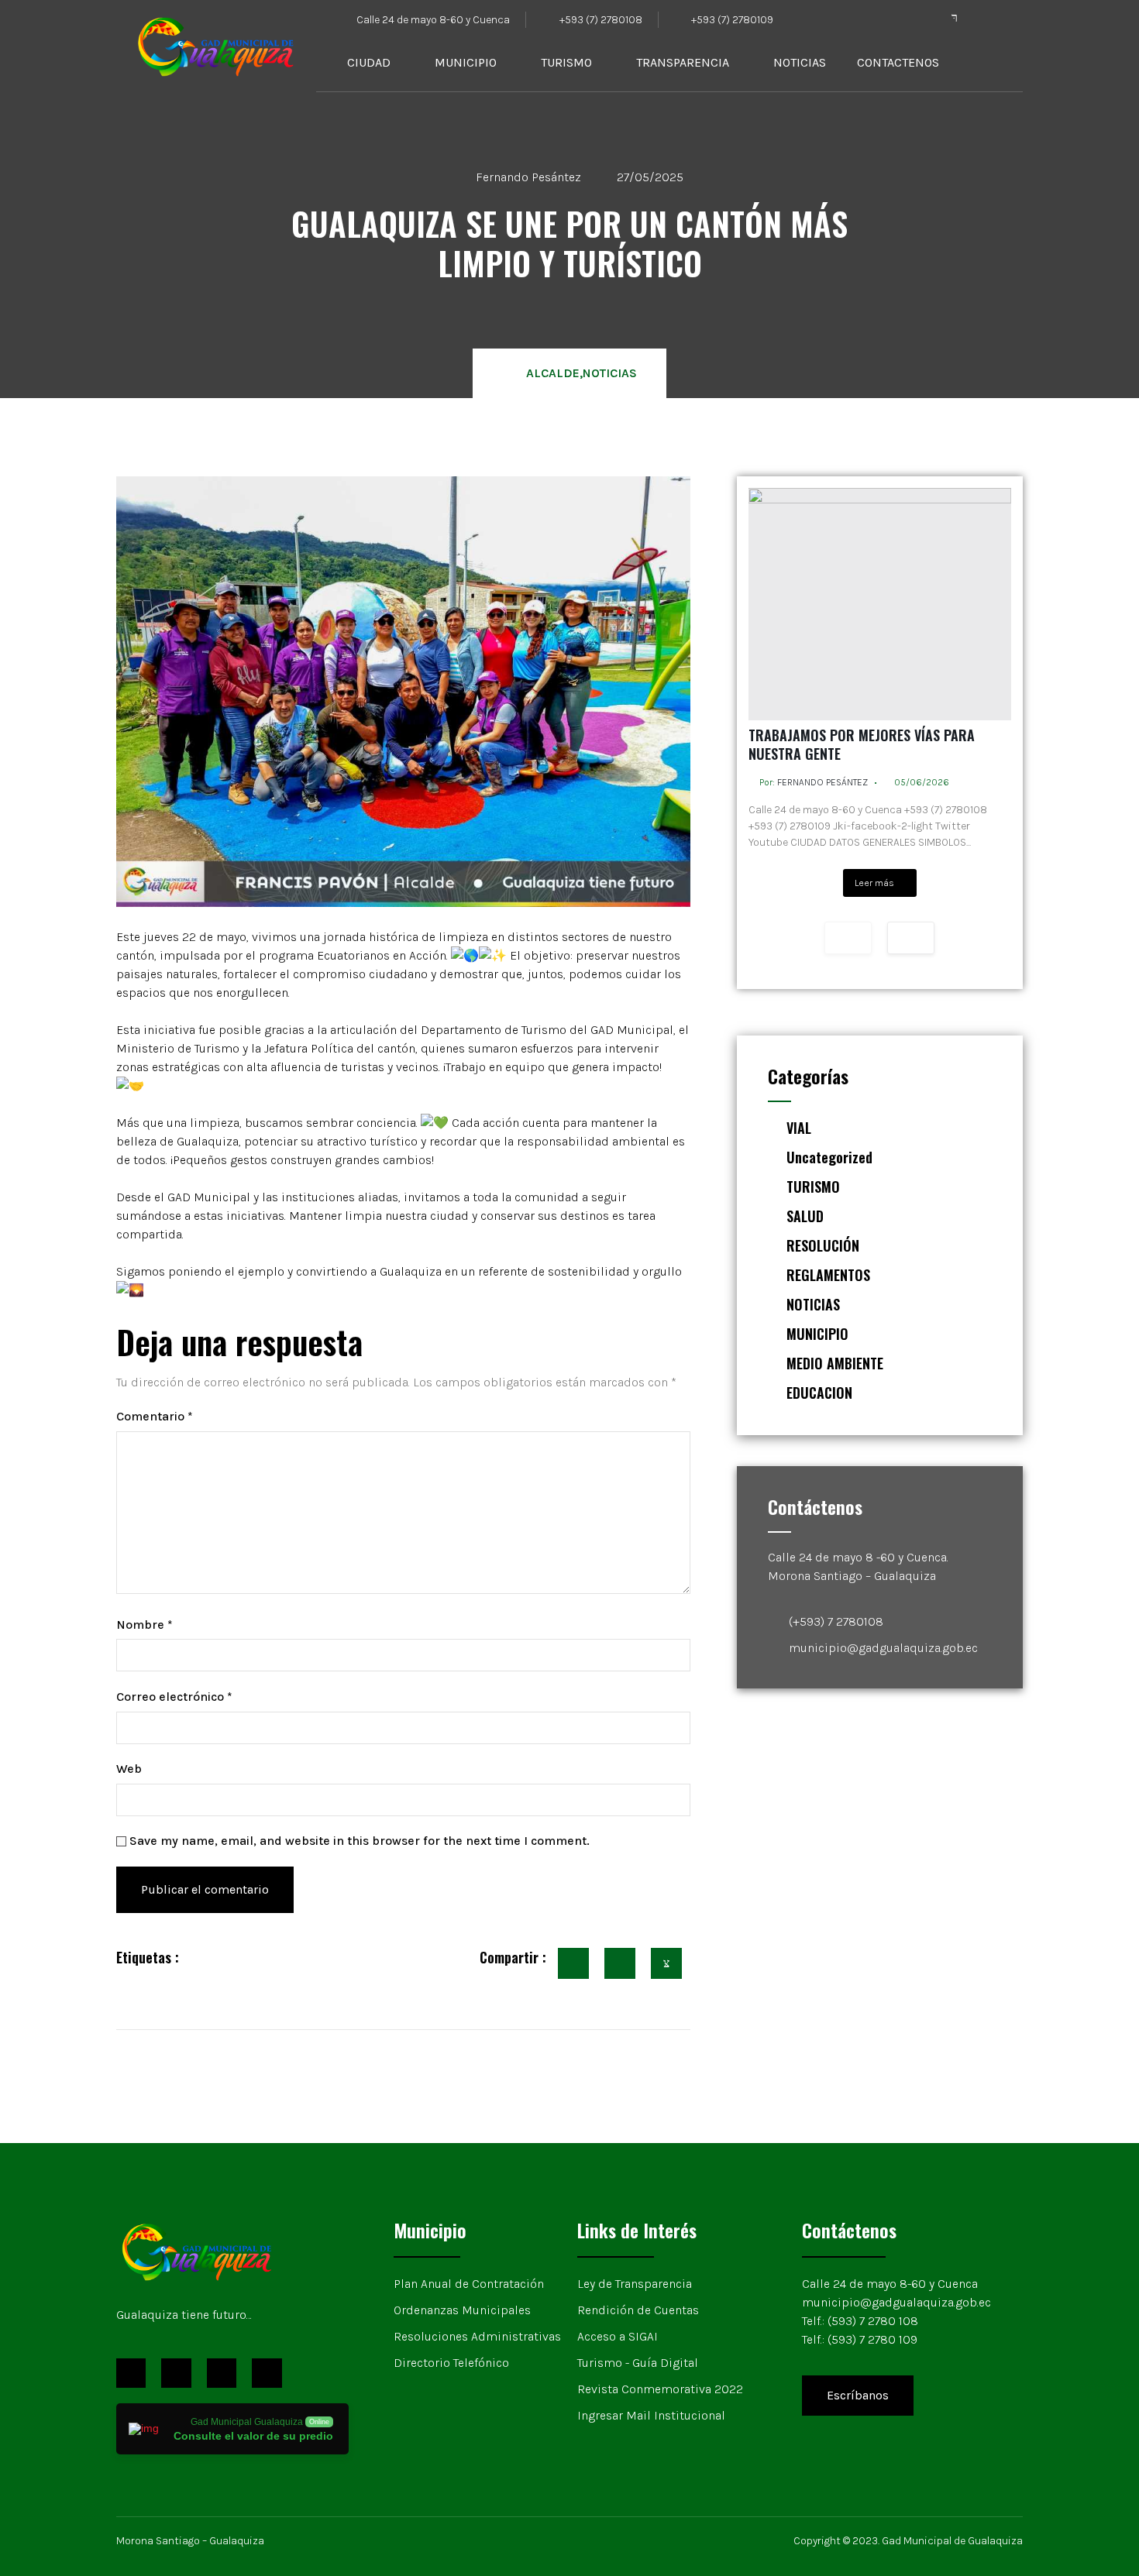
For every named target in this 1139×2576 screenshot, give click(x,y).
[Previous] (848, 938)
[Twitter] (986, 18)
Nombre (145, 1625)
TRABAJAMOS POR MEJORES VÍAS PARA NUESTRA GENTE (862, 744)
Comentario (155, 1416)
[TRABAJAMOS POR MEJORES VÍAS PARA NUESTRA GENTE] (880, 604)
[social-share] (573, 1963)
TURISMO (566, 62)
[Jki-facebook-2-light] (955, 18)
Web (129, 1769)
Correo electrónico (174, 1697)
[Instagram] (222, 2373)
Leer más (874, 883)
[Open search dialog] (1003, 63)
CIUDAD (369, 62)
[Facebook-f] (131, 2373)
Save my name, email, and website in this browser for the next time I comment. (360, 1841)
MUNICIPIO (466, 62)
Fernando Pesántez (822, 782)
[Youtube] (1017, 18)
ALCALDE (553, 373)
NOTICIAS (800, 62)
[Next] (911, 938)
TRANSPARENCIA (683, 62)
